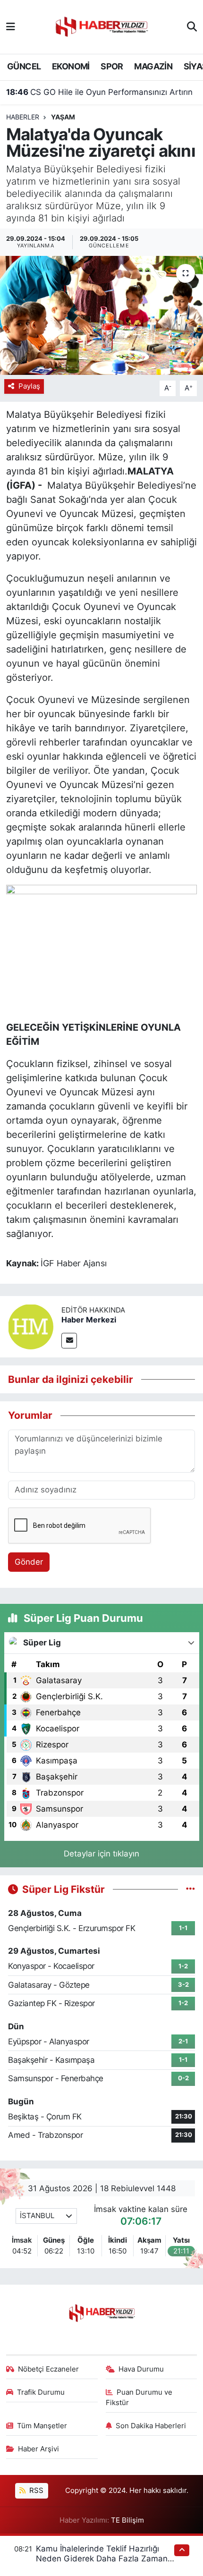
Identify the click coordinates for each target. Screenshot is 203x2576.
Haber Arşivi (38, 2449)
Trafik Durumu (41, 2392)
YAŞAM (63, 117)
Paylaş (29, 386)
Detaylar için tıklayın (101, 1854)
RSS (35, 2491)
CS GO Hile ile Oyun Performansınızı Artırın (99, 92)
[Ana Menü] (11, 26)
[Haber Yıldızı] (101, 26)
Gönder (29, 1562)
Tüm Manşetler (42, 2426)
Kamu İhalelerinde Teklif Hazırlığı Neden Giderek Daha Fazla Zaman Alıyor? (102, 2559)
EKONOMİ (71, 66)
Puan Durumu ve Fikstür (139, 2398)
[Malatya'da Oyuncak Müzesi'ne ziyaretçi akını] (101, 315)
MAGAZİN (153, 66)
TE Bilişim (127, 2520)
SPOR (112, 66)
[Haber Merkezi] (31, 1326)
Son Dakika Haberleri (151, 2426)
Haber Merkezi (89, 1320)
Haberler (23, 117)
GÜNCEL (24, 66)
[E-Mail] (69, 1341)
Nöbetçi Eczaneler (48, 2369)
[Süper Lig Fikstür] (190, 1889)
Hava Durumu (141, 2369)
